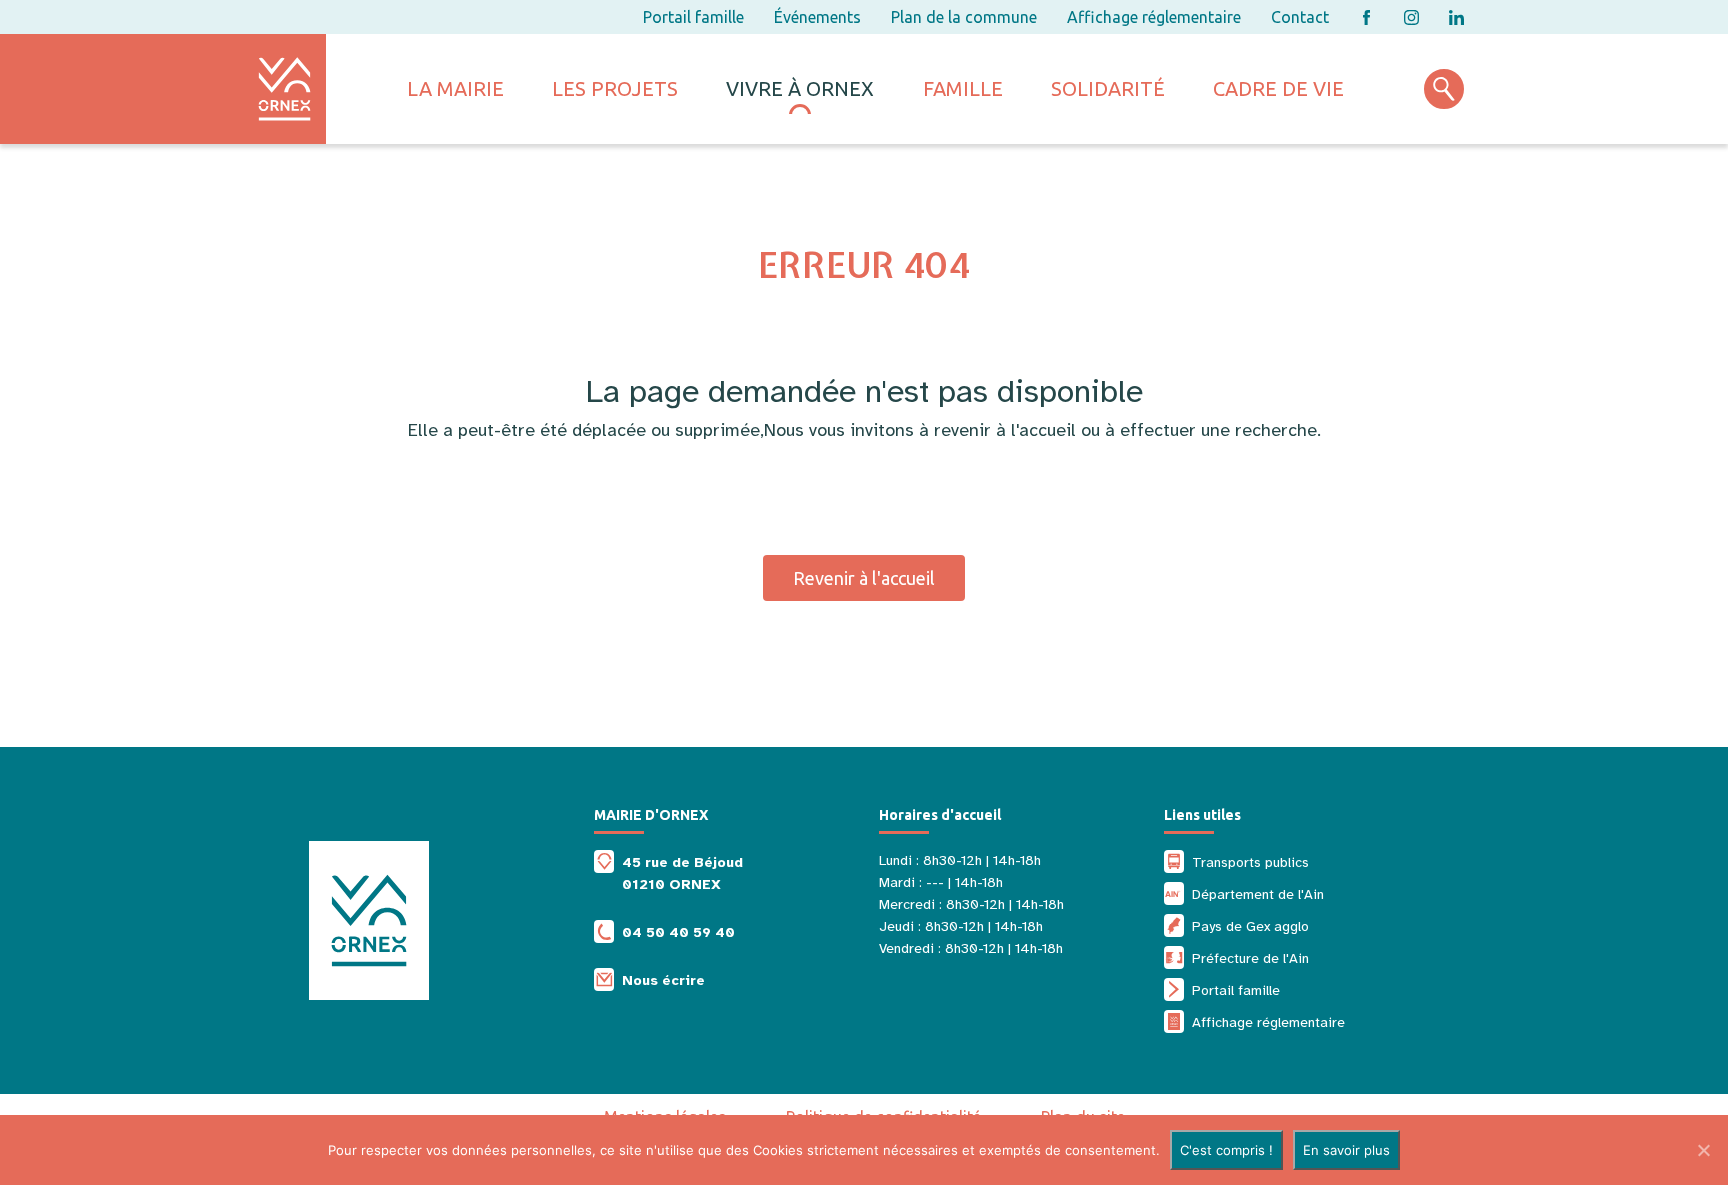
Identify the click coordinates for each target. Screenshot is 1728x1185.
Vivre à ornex (800, 88)
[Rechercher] (1444, 89)
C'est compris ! (1226, 1150)
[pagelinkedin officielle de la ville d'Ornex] (1456, 17)
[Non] (1703, 1150)
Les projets (615, 88)
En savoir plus (1346, 1150)
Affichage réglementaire (1154, 17)
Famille (963, 88)
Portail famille (693, 17)
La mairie (455, 88)
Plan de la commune (964, 17)
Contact (1300, 17)
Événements (817, 17)
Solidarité (1108, 88)
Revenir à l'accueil (864, 578)
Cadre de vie (1278, 88)
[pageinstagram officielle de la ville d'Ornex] (1411, 17)
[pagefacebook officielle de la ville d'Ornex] (1366, 17)
